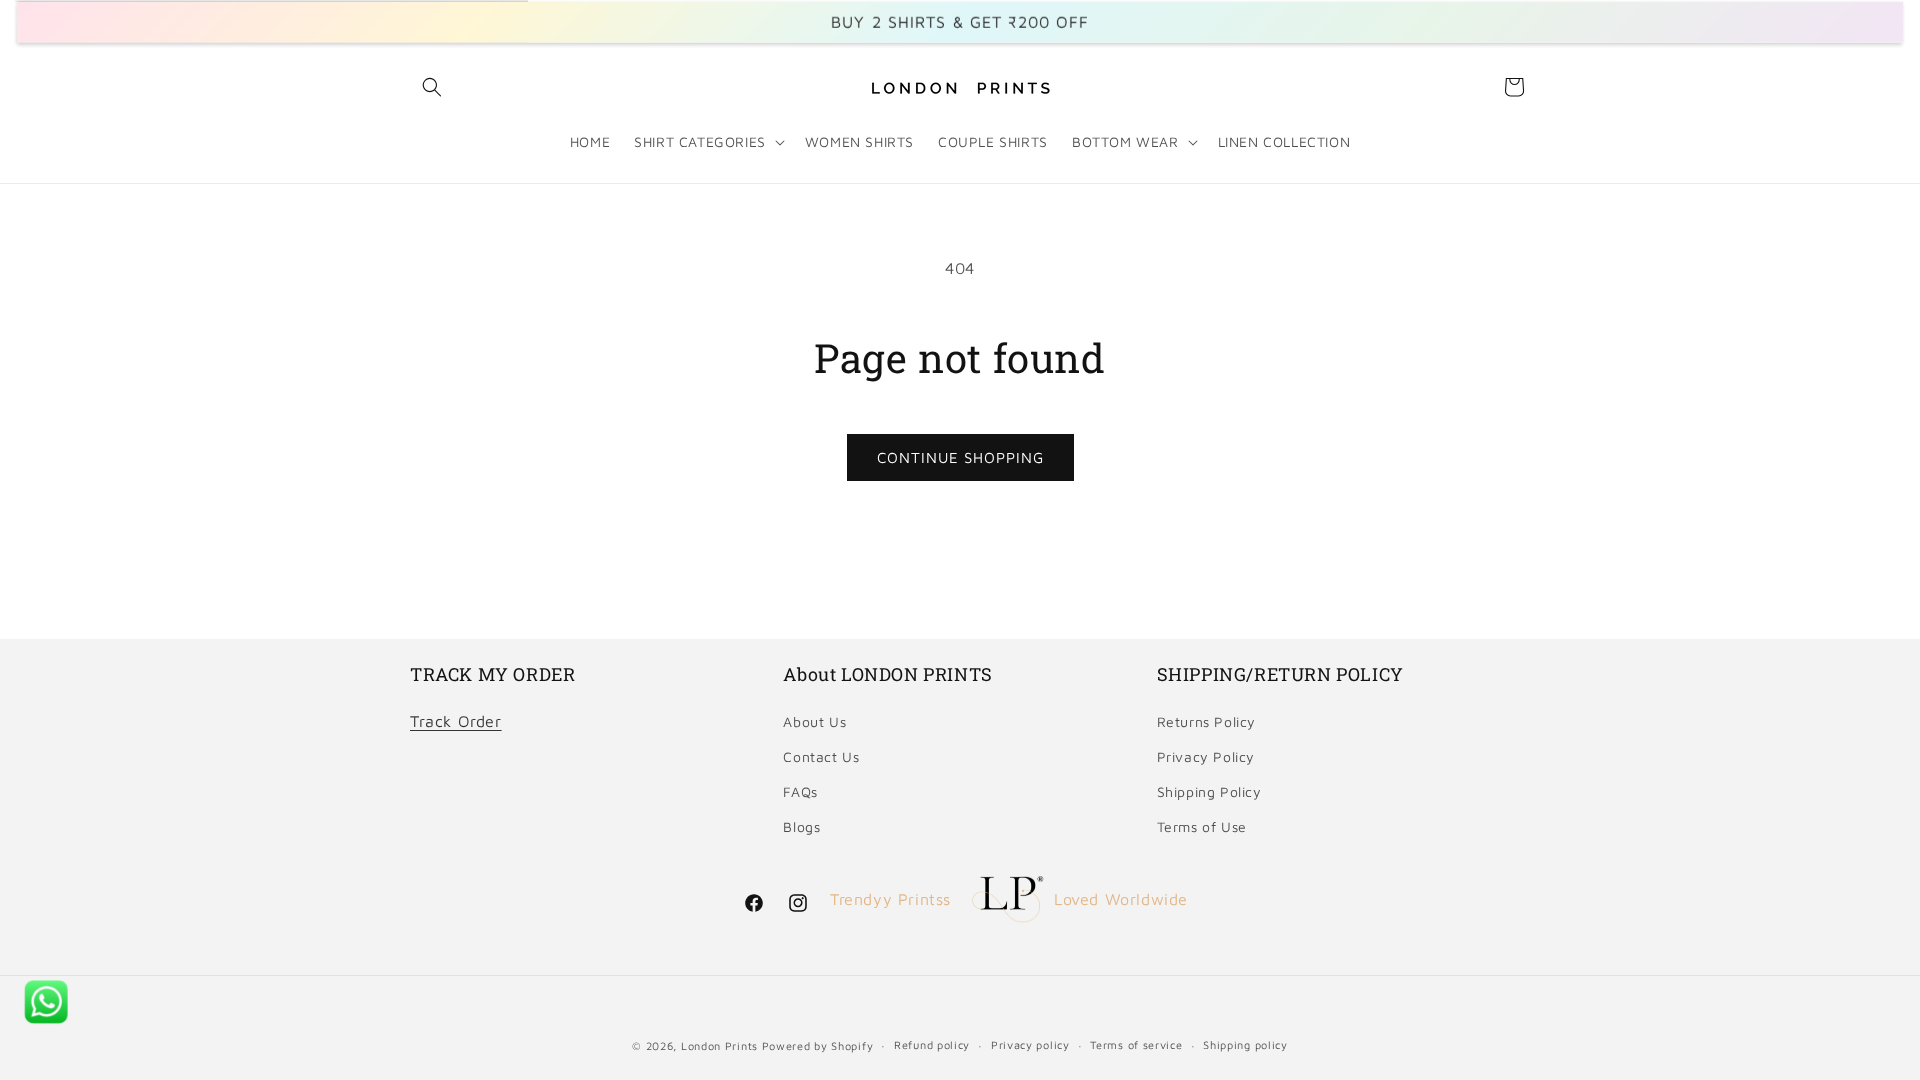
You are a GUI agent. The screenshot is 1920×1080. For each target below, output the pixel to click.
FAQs (800, 791)
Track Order (456, 721)
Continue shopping (960, 457)
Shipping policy (1245, 1044)
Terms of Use (1202, 826)
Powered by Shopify (818, 1045)
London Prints (719, 1045)
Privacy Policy (1206, 756)
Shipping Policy (1209, 791)
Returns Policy (1206, 721)
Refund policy (932, 1044)
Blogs (801, 826)
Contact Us (821, 756)
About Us (814, 721)
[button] (432, 87)
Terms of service (1136, 1044)
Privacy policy (1030, 1044)
